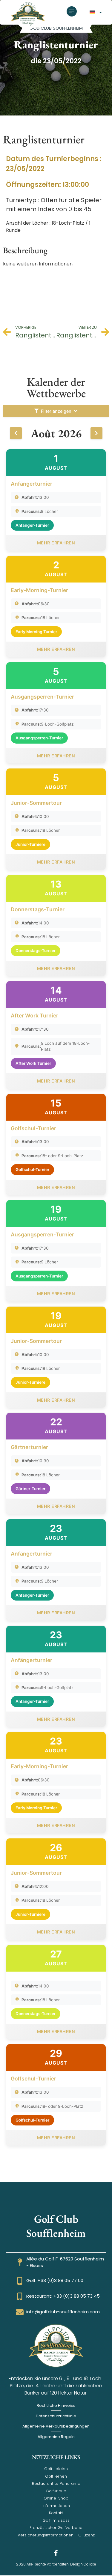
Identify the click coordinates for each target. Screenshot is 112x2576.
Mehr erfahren (56, 543)
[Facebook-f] (56, 2553)
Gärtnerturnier (29, 1447)
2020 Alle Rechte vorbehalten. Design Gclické (56, 2564)
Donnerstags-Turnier (38, 909)
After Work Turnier (34, 1015)
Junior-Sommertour (36, 803)
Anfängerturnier (32, 484)
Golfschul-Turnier (33, 1128)
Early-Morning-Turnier (39, 590)
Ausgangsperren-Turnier (42, 697)
